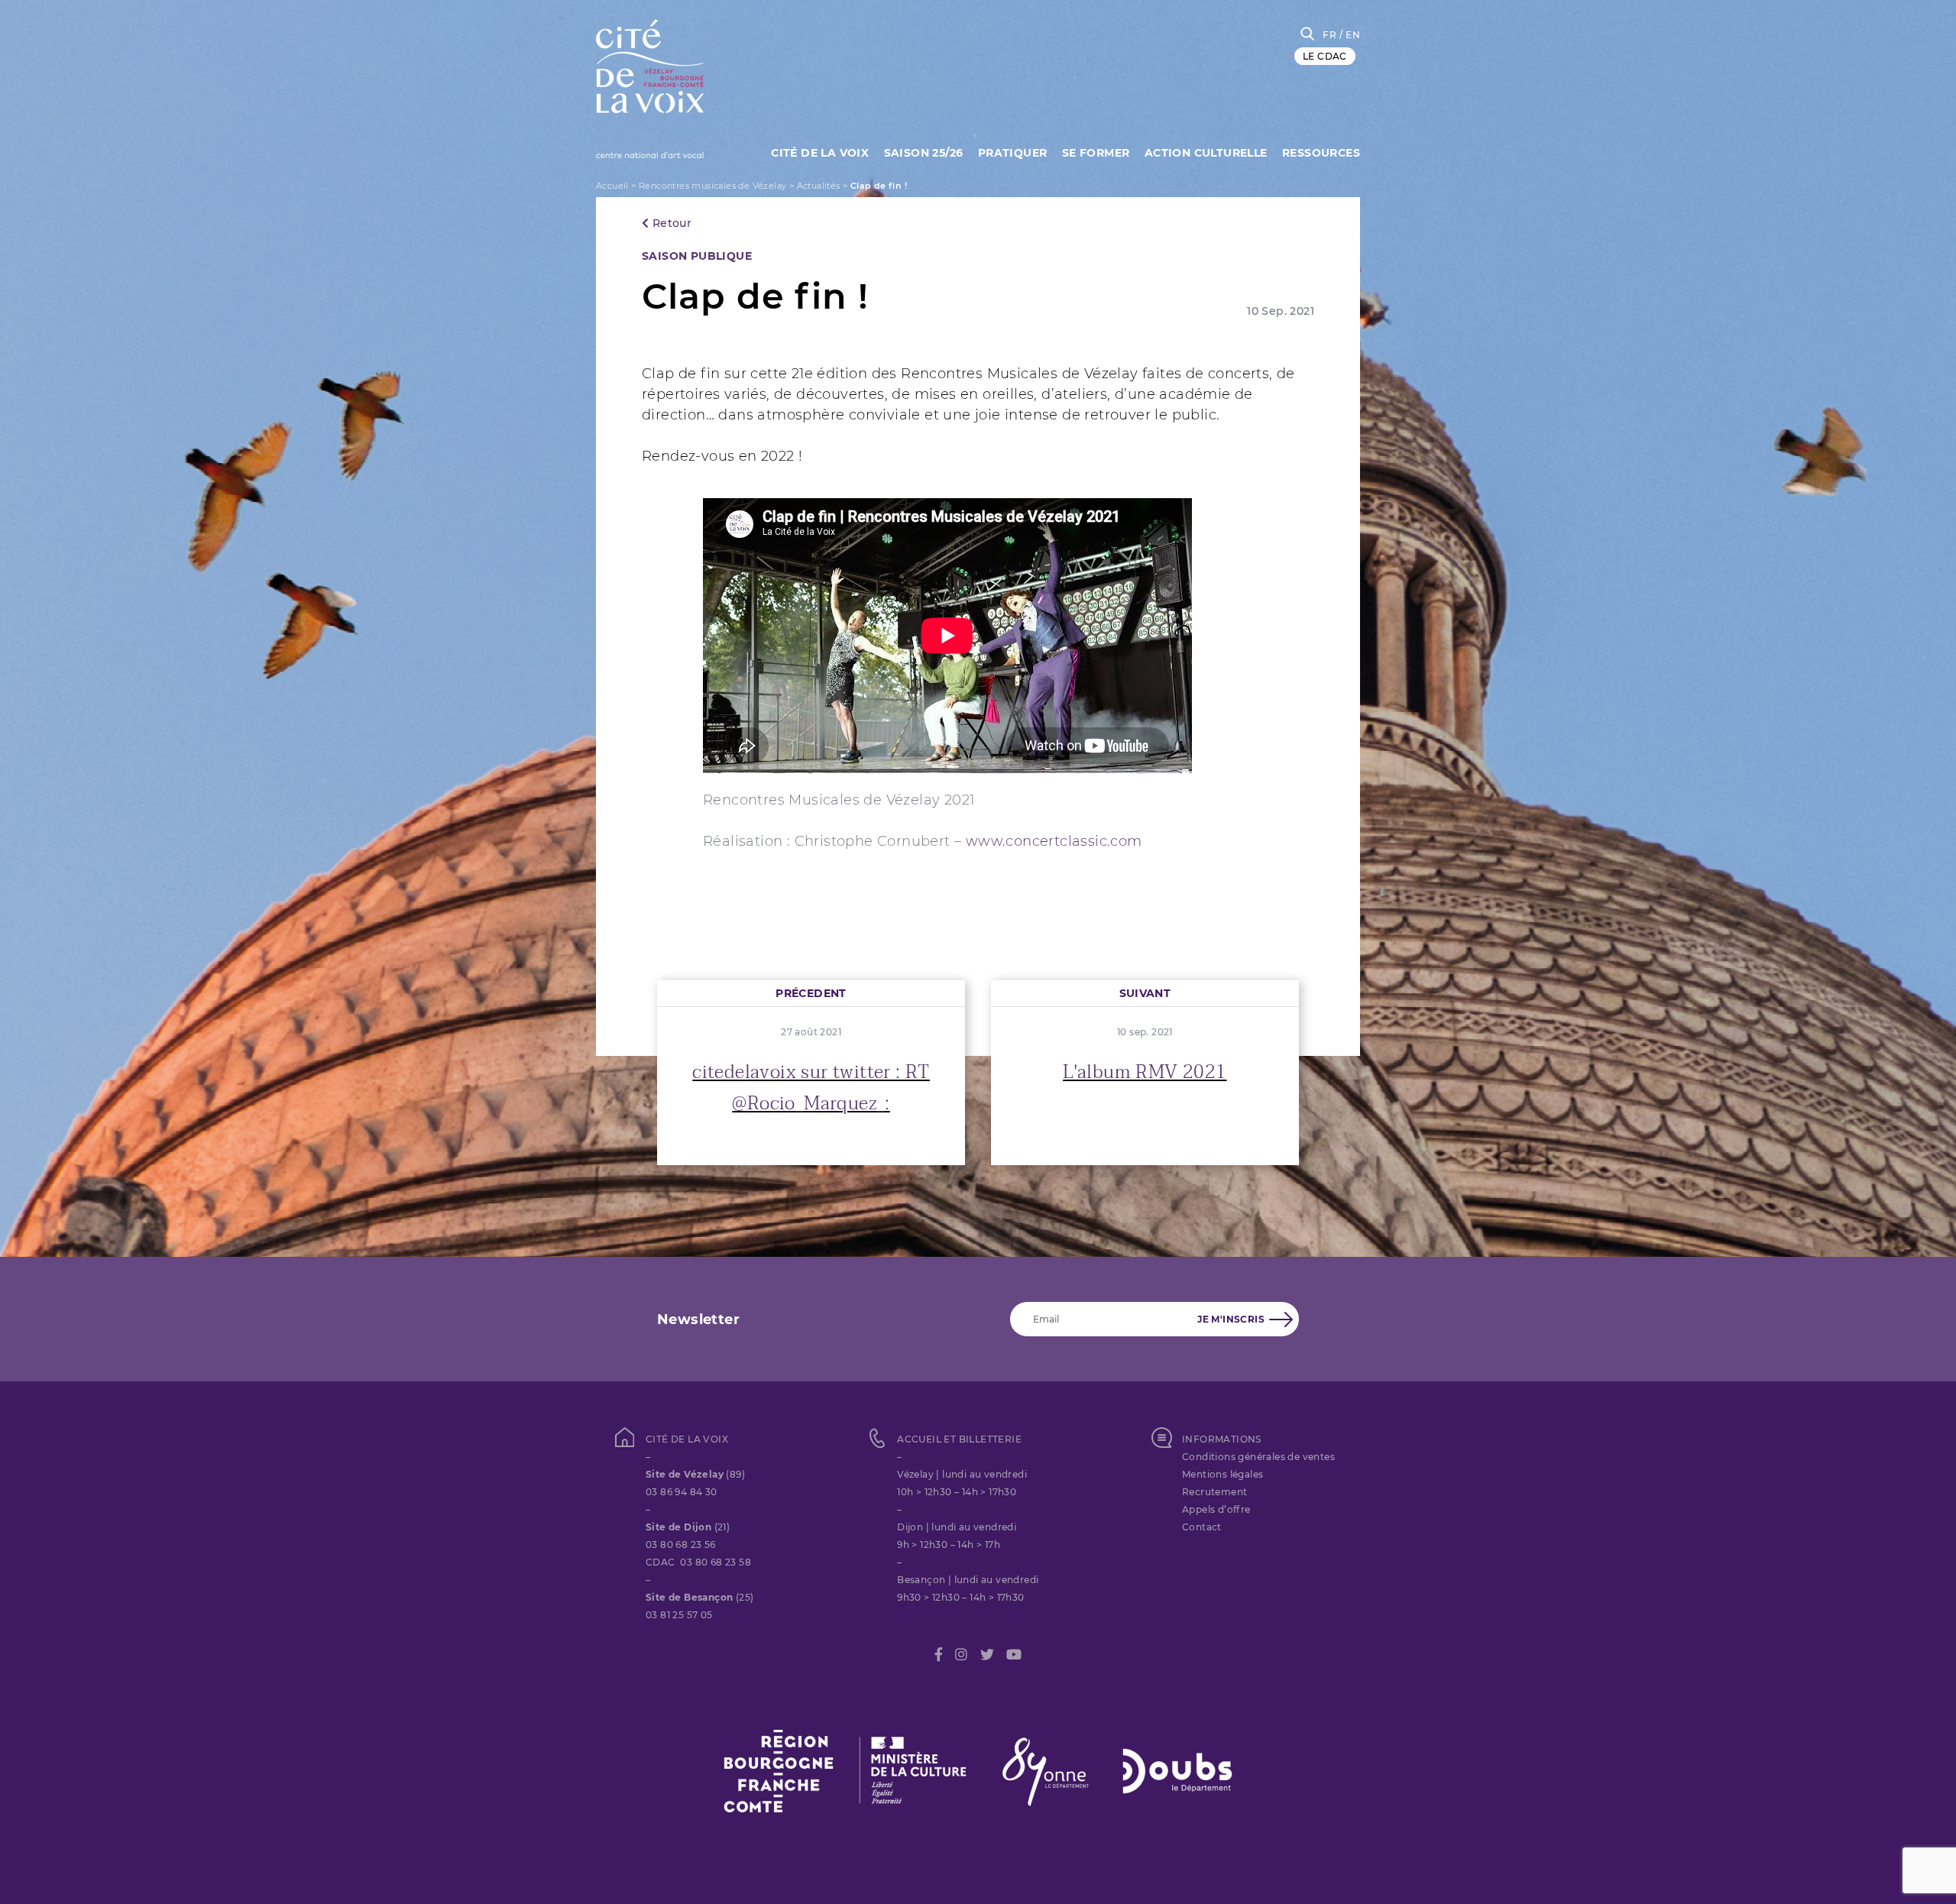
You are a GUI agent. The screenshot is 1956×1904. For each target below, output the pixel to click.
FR (1329, 35)
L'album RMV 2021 (1145, 1072)
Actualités (819, 186)
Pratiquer (1013, 153)
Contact (1202, 1527)
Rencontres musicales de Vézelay (712, 186)
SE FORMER (1096, 153)
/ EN (1350, 35)
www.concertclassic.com (1054, 841)
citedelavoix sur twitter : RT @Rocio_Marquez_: (811, 1088)
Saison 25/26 (924, 153)
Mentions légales (1222, 1474)
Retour (670, 223)
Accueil (612, 186)
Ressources (1321, 153)
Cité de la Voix (820, 153)
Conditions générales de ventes (1258, 1457)
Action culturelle (1206, 153)
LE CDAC (1325, 56)
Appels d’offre (1216, 1509)
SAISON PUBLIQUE (697, 256)
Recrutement (1214, 1492)
